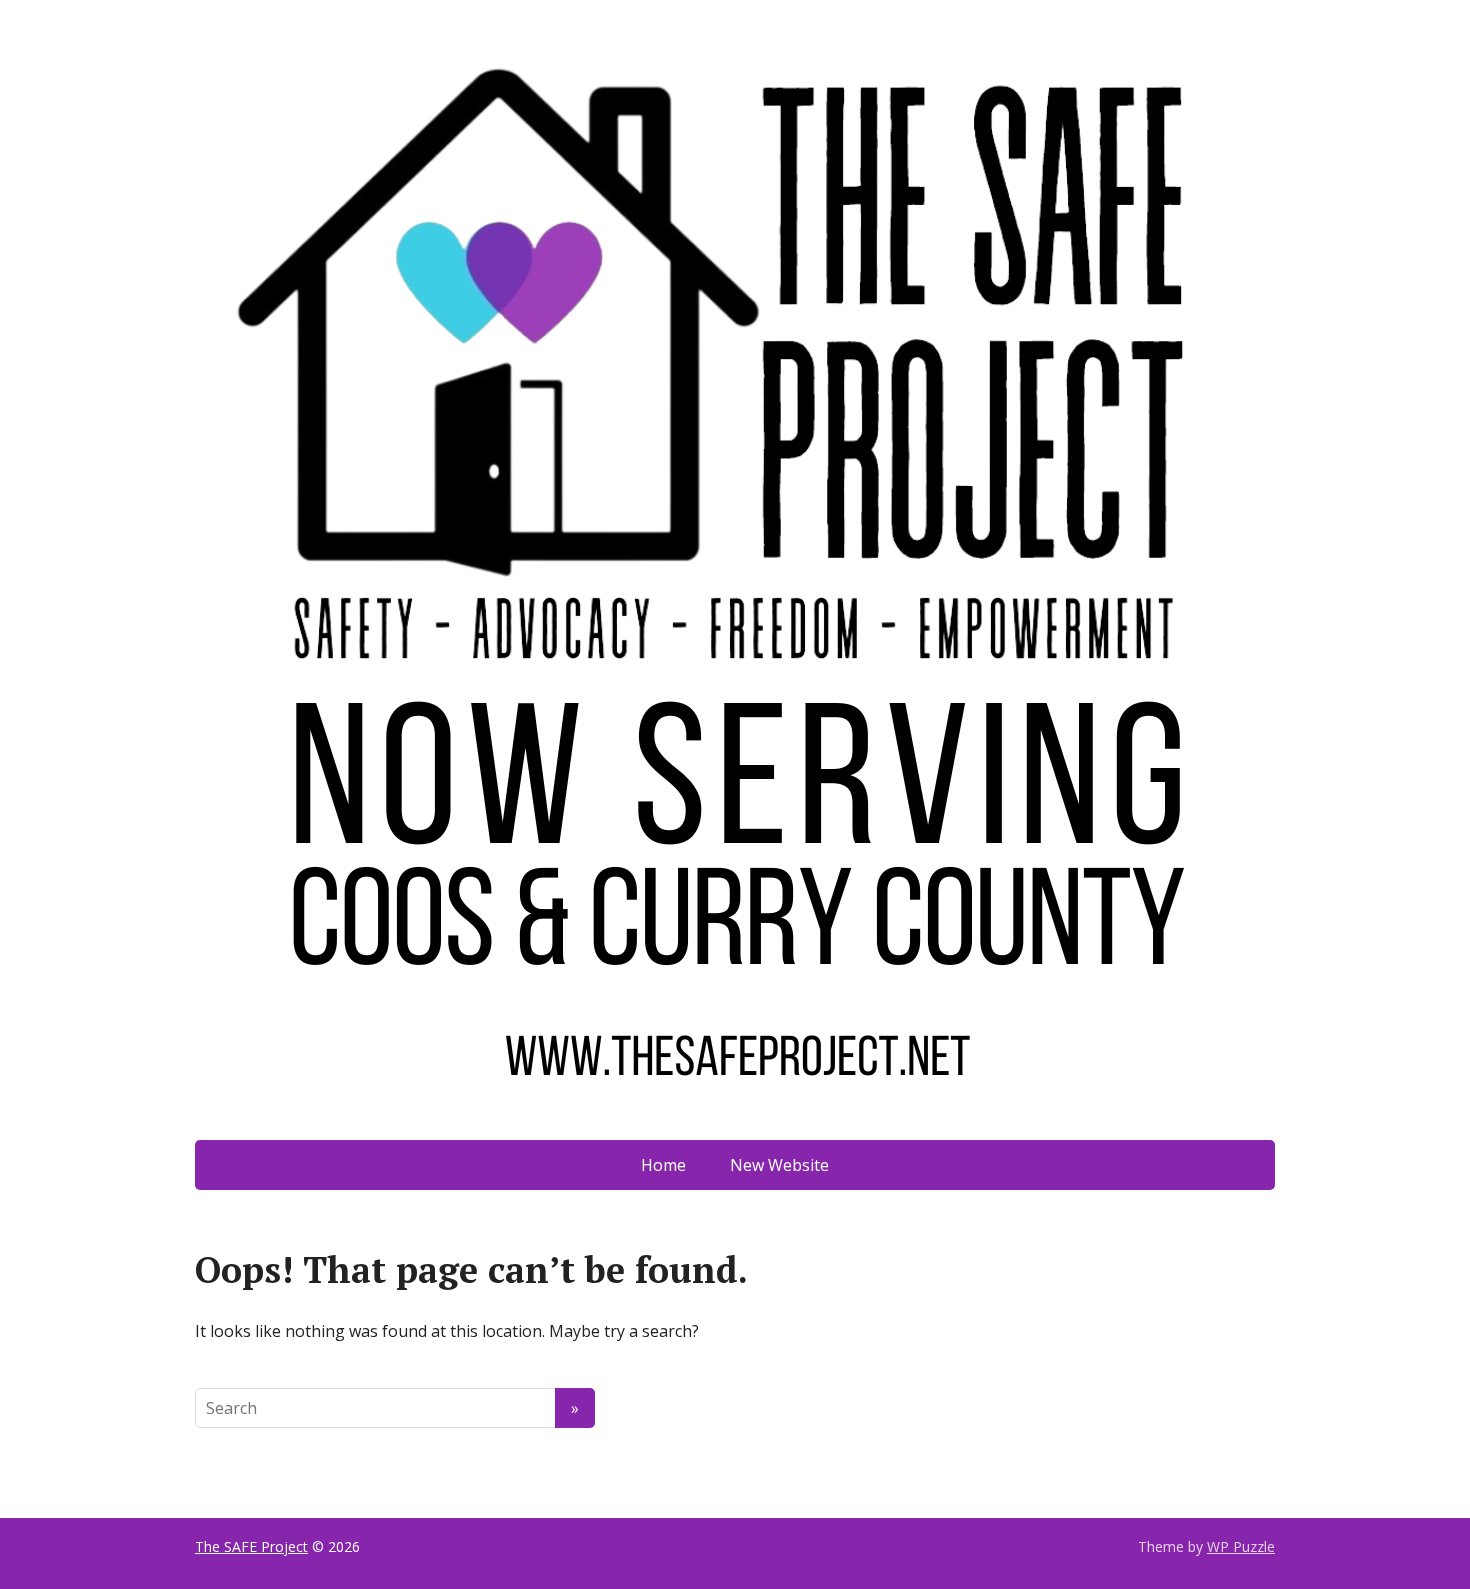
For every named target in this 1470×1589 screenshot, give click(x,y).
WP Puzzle (1241, 1546)
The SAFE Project (251, 1546)
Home (663, 1165)
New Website (779, 1165)
